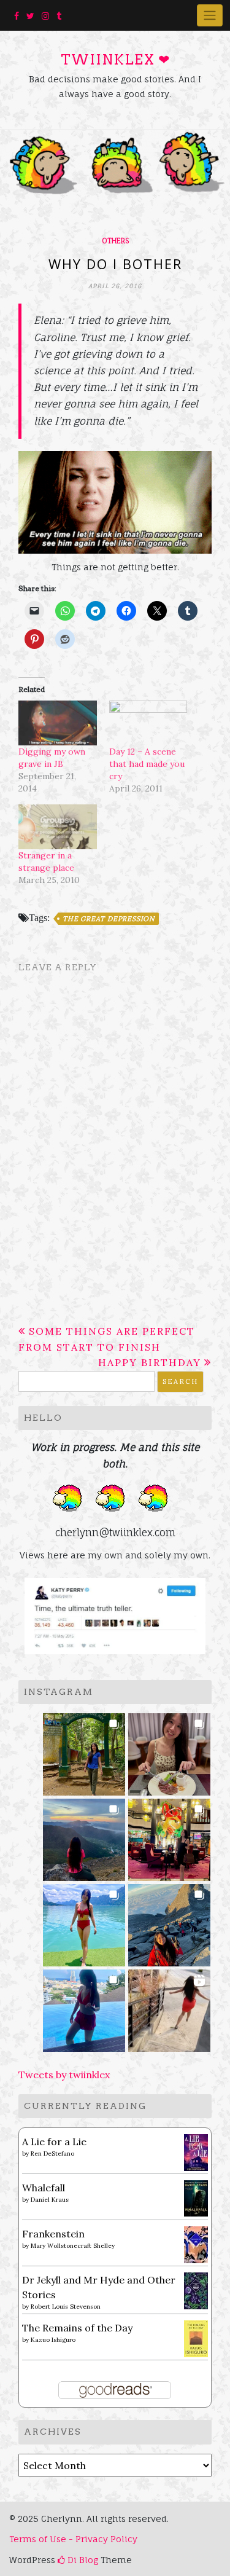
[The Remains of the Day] (196, 2338)
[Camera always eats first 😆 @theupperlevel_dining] (170, 1750)
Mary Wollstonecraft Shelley (73, 2246)
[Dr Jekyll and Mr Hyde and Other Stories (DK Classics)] (196, 2290)
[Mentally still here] (84, 2007)
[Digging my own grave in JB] (58, 723)
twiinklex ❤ (115, 60)
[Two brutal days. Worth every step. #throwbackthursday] (170, 1921)
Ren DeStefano (52, 2154)
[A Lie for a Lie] (196, 2151)
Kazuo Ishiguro (53, 2340)
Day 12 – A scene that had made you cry (147, 764)
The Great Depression (109, 919)
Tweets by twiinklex (64, 2075)
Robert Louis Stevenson (66, 2307)
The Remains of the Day (77, 2328)
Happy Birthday (150, 1362)
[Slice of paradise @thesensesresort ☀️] (170, 2007)
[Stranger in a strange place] (58, 827)
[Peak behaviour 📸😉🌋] (84, 1836)
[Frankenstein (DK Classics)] (196, 2244)
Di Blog (82, 2560)
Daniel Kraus (50, 2200)
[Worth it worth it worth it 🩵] (84, 1921)
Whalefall (44, 2188)
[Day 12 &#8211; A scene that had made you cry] (148, 723)
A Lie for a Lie (54, 2142)
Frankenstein (53, 2234)
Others (115, 241)
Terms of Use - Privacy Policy (73, 2539)
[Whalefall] (196, 2197)
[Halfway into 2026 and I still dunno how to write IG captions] (170, 1836)
